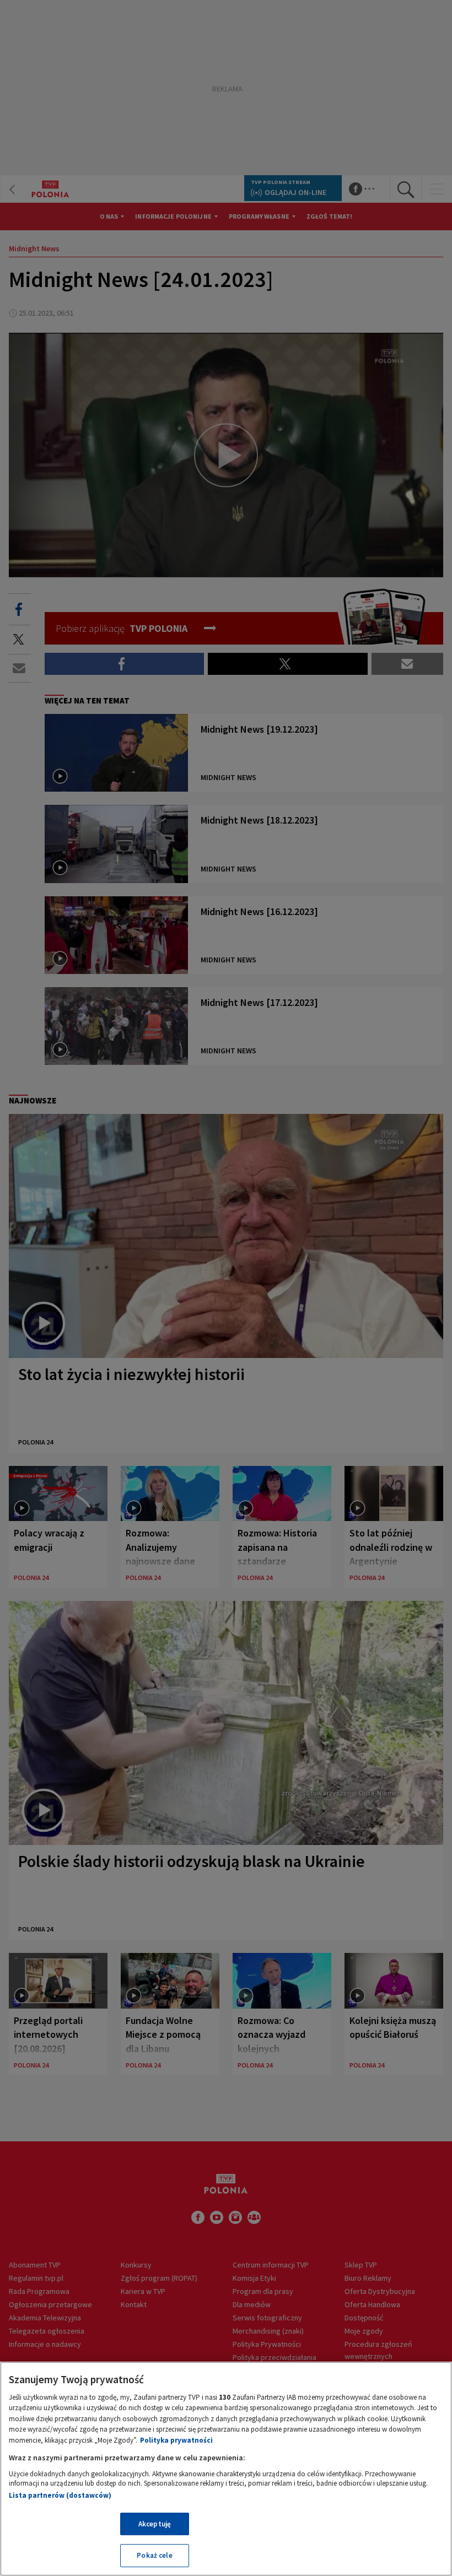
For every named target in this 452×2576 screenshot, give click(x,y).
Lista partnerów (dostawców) (60, 2495)
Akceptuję (155, 2524)
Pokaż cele (154, 2555)
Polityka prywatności (176, 2440)
